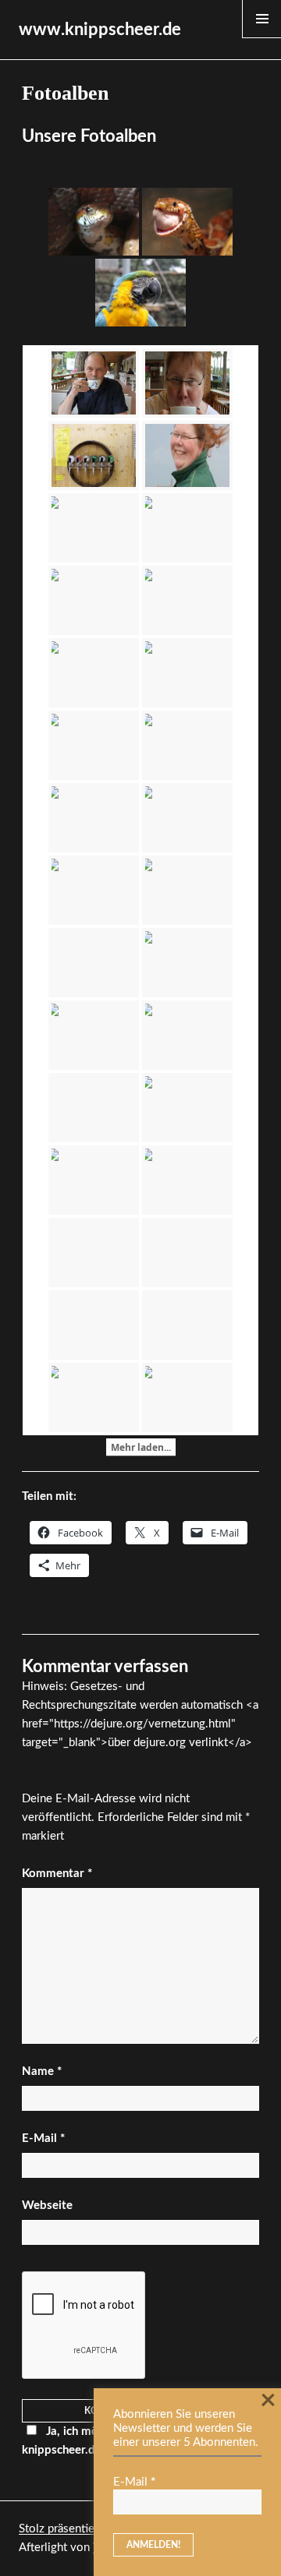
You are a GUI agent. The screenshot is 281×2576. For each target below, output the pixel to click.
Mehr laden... (141, 1447)
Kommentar (57, 1874)
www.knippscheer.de (100, 30)
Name (42, 2071)
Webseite (47, 2205)
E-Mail (43, 2138)
